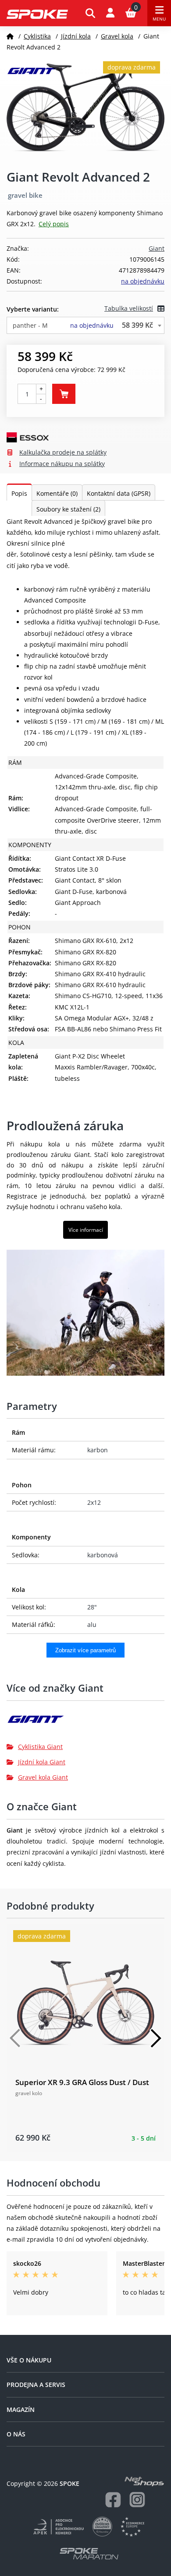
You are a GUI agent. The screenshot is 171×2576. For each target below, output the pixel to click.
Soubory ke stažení (68, 509)
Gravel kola (117, 36)
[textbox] (85, 325)
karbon (98, 1450)
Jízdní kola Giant (42, 1762)
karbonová (103, 1555)
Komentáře (57, 493)
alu (92, 1624)
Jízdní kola (76, 36)
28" (92, 1607)
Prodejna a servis (36, 2385)
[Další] (156, 2038)
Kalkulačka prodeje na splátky (63, 452)
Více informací (86, 1230)
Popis (19, 493)
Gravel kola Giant (43, 1777)
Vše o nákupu (29, 2360)
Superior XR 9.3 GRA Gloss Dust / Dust (82, 2082)
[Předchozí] (15, 2038)
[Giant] (85, 1723)
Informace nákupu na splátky (62, 464)
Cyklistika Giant (40, 1747)
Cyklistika (37, 36)
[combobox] (85, 325)
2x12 (94, 1502)
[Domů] (10, 36)
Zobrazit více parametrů (85, 1650)
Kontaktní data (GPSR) (119, 493)
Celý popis (54, 224)
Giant (157, 248)
